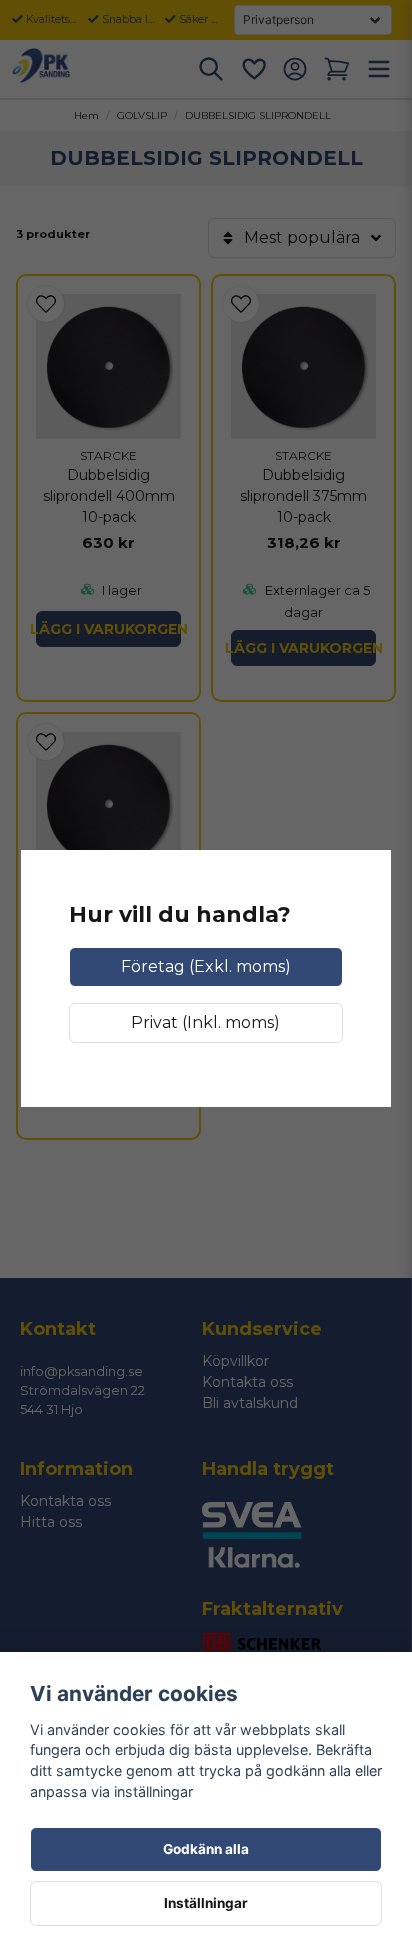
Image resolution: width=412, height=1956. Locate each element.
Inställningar (206, 1903)
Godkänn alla (206, 1849)
